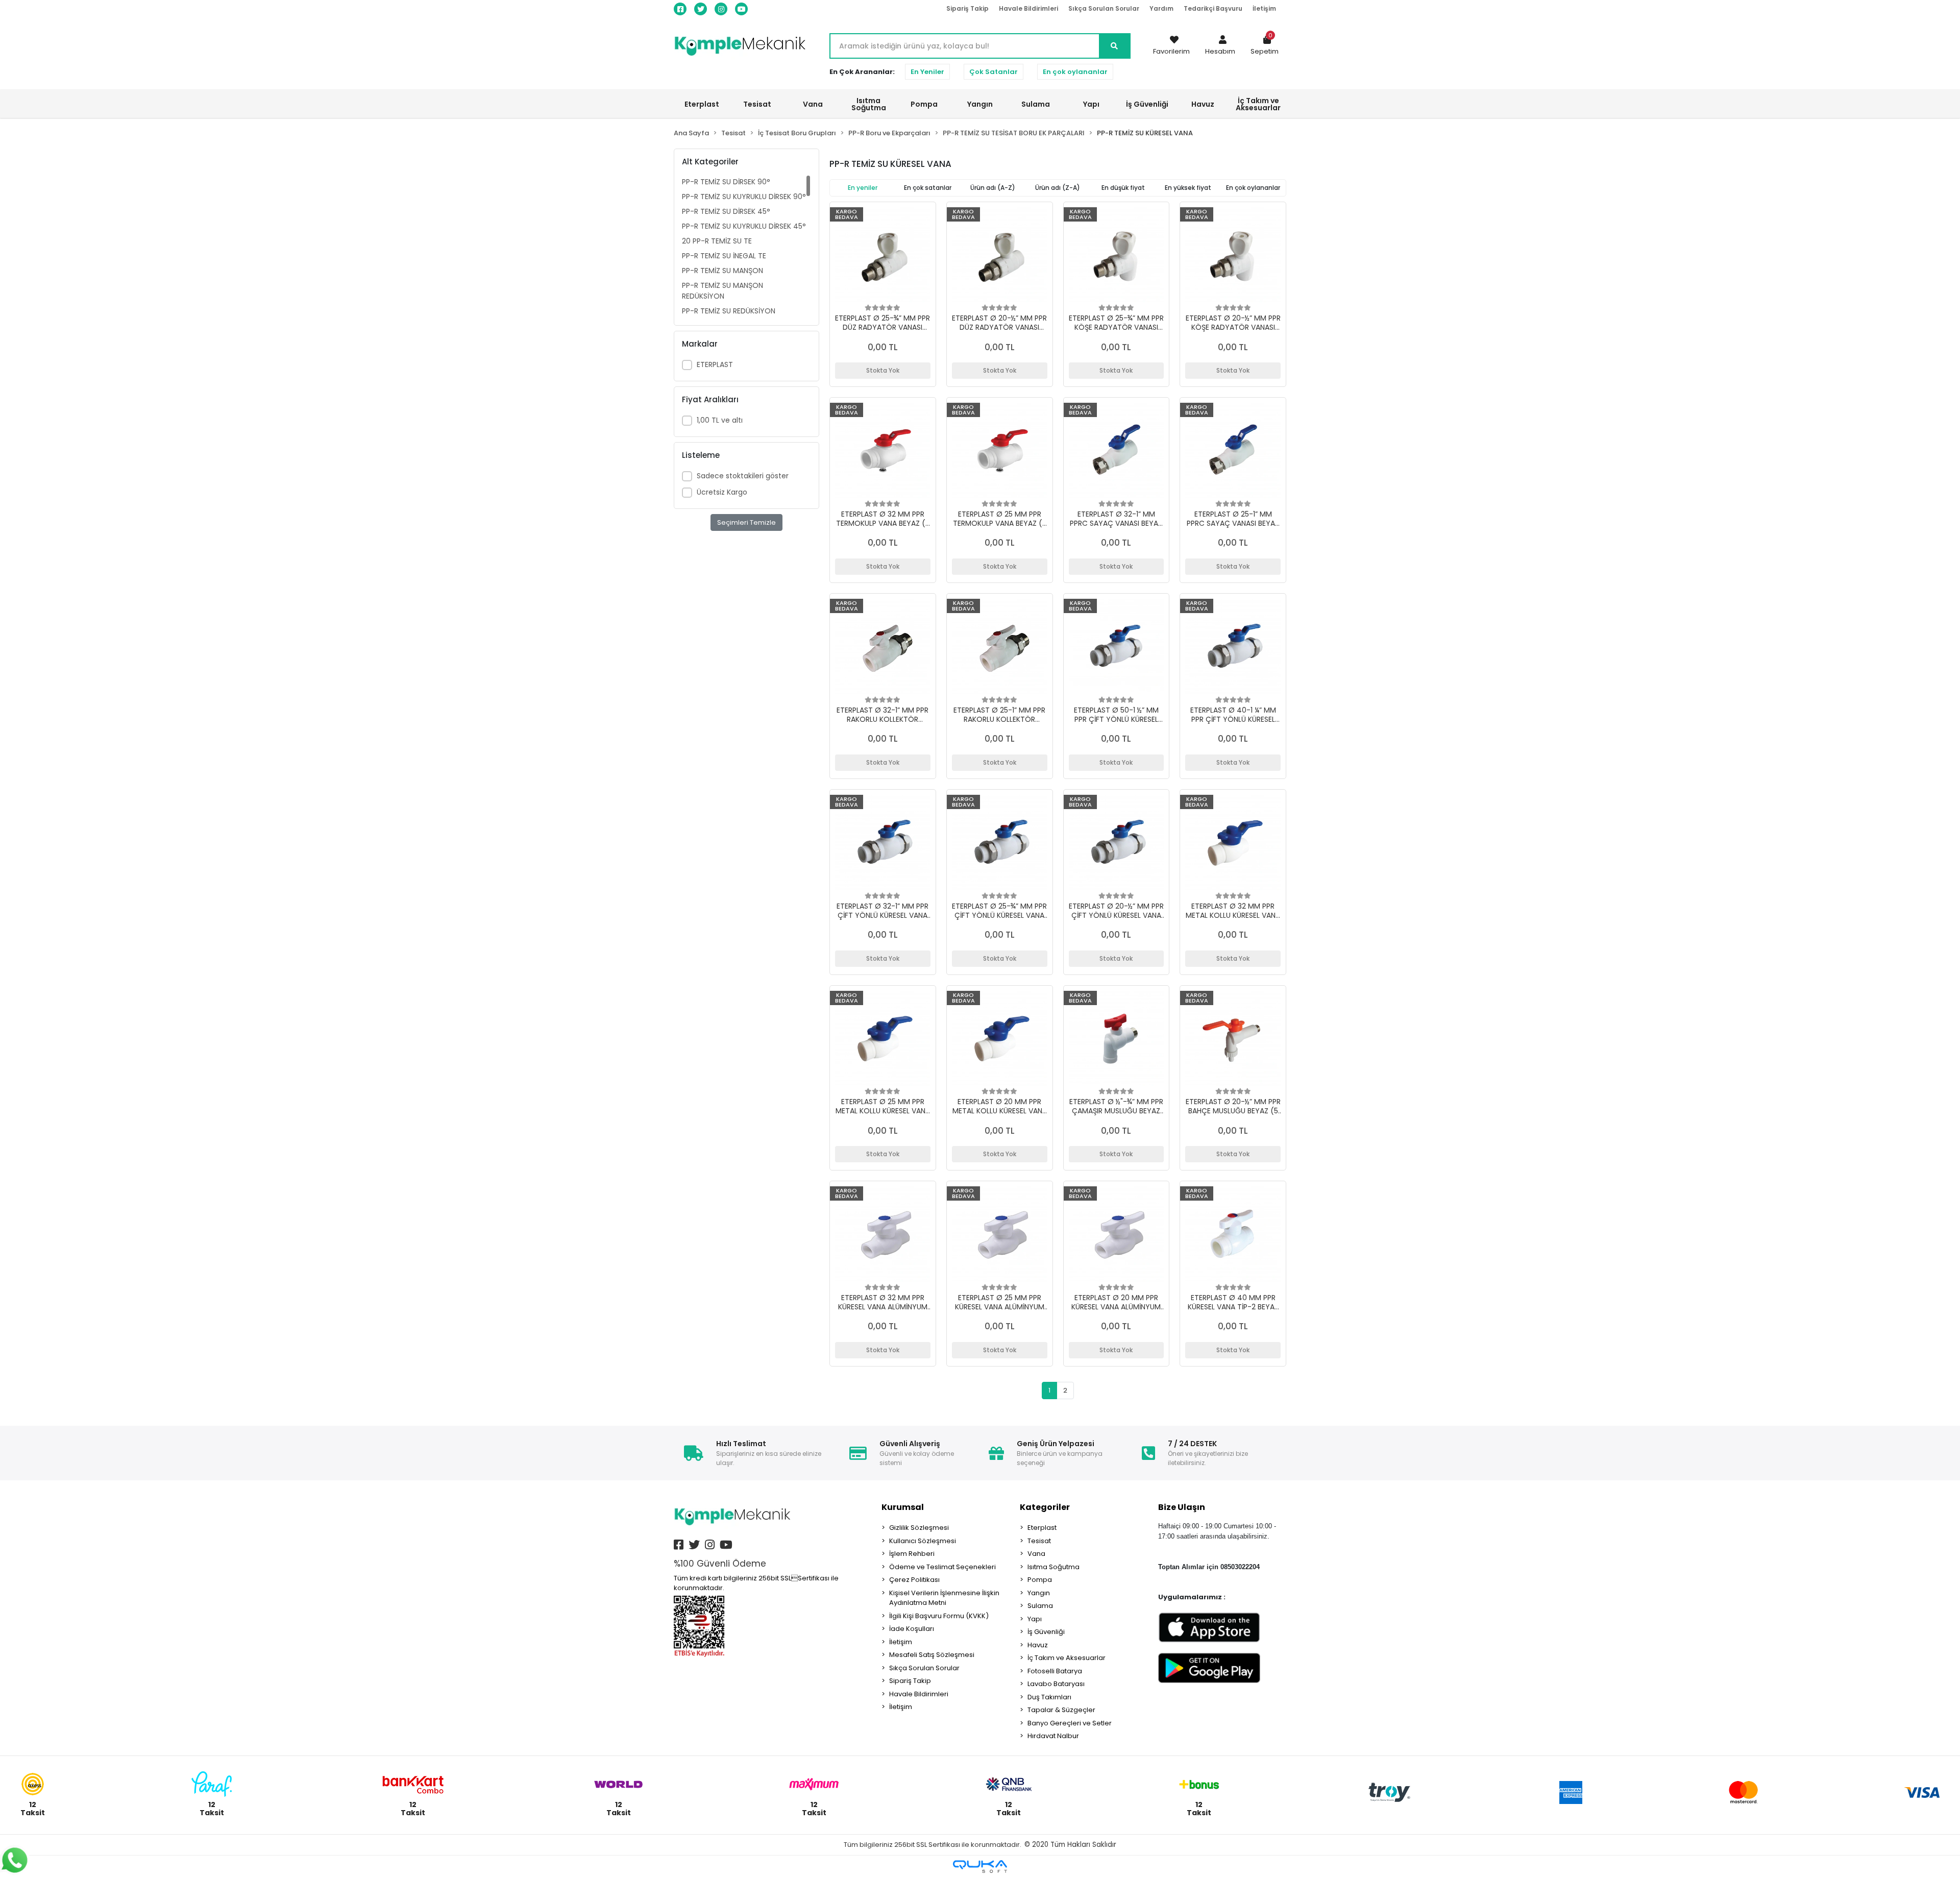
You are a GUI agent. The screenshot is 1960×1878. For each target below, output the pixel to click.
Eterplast (1042, 1528)
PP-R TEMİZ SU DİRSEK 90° (726, 182)
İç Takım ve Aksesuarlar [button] (1258, 104)
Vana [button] (813, 104)
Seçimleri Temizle (746, 522)
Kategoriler (1045, 1507)
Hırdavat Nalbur (1053, 1736)
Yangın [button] (980, 104)
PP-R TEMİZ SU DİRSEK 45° (726, 211)
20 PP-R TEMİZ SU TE (717, 241)
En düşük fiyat (1123, 188)
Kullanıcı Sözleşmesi (923, 1541)
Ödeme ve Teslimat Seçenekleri (942, 1567)
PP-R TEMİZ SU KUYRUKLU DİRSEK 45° (744, 226)
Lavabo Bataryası (1056, 1684)
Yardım (1161, 8)
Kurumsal (903, 1507)
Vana (1036, 1554)
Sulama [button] (1036, 104)
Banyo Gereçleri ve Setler (1070, 1723)
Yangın (1039, 1593)
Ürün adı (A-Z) (993, 188)
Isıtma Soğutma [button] (869, 104)
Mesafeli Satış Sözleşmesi (932, 1655)
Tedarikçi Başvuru (1213, 8)
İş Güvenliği (1046, 1632)
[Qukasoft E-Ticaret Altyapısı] (980, 1867)
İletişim (1264, 8)
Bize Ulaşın (1182, 1507)
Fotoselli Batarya (1055, 1671)
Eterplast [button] (702, 104)
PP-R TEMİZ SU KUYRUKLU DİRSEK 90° (744, 197)
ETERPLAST (715, 364)
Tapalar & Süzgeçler (1061, 1710)
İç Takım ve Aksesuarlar (1067, 1658)
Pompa (1040, 1580)
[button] (1220, 46)
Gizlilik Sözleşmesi (919, 1528)
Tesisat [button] (757, 104)
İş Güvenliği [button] (1147, 104)
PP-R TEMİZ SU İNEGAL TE (724, 256)
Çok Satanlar (994, 72)
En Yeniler (927, 72)
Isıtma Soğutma (1053, 1567)
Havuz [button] (1203, 104)
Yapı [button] (1091, 104)
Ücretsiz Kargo (722, 492)
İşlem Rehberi (912, 1554)
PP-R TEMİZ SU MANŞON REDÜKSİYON (722, 291)
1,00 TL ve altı (720, 420)
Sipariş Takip (967, 8)
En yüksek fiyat (1188, 188)
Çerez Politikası (914, 1580)
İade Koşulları (912, 1629)
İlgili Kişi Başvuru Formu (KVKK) (939, 1616)
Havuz (1038, 1645)
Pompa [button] (924, 104)
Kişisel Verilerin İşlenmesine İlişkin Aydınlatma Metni (944, 1598)
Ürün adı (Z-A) (1058, 188)
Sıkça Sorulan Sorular (1104, 8)
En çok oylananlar (1075, 72)
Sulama (1040, 1606)
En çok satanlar (928, 188)
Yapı (1035, 1619)
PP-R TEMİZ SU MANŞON (722, 271)
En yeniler (863, 188)
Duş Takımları (1049, 1697)
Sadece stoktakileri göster (743, 476)
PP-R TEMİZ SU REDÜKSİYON (729, 311)
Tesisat (1039, 1541)
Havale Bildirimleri (1028, 8)
